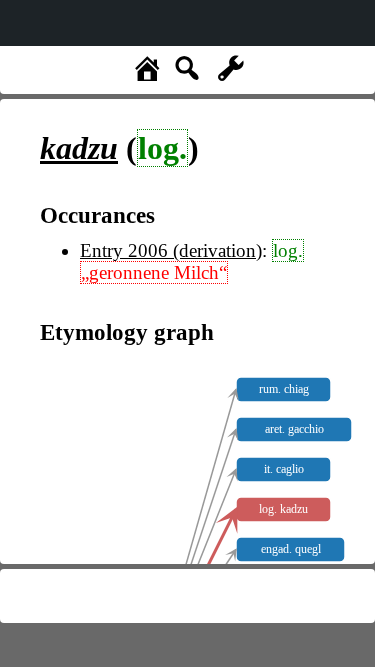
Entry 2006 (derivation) (171, 250)
